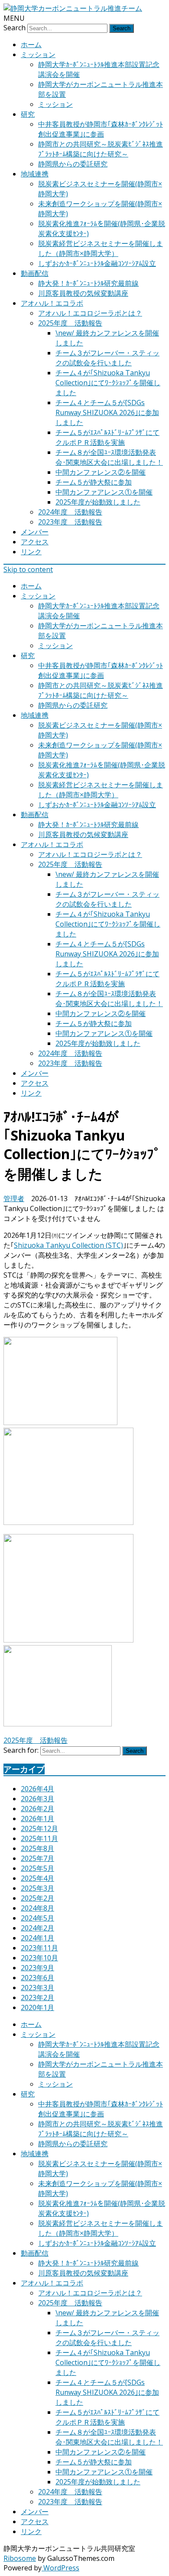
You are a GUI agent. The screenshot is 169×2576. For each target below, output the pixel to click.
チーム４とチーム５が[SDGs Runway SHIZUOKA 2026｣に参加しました (107, 412)
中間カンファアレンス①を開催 (104, 492)
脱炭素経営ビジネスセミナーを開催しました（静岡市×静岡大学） (101, 248)
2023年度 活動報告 (70, 522)
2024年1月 (37, 1938)
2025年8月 (37, 1848)
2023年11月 (39, 1948)
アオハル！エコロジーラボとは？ (90, 313)
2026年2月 (37, 1809)
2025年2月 (37, 1898)
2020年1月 (37, 2007)
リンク (31, 552)
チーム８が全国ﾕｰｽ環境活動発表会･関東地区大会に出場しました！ (109, 457)
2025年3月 (37, 1888)
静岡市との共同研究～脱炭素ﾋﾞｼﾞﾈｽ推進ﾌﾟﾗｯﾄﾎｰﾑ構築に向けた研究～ (101, 149)
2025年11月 (39, 1838)
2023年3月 (37, 1988)
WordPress (60, 2568)
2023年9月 (37, 1968)
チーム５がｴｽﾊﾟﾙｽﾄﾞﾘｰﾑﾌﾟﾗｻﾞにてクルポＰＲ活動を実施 (107, 437)
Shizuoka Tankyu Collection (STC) (68, 1245)
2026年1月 (37, 1819)
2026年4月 (37, 1789)
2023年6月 (37, 1978)
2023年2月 (37, 1998)
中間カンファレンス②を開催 (101, 472)
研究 (28, 114)
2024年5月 (37, 1918)
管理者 (14, 1199)
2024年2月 (37, 1928)
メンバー (35, 532)
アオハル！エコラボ (52, 303)
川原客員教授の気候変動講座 (83, 293)
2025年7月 (37, 1858)
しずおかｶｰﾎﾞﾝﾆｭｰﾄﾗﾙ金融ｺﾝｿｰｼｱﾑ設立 (97, 263)
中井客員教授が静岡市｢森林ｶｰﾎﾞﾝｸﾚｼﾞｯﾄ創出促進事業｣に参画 (101, 129)
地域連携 (35, 174)
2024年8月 (37, 1908)
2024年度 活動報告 (70, 512)
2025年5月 (37, 1868)
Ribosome (20, 2558)
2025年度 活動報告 (70, 323)
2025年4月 (37, 1878)
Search (15, 28)
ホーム (31, 45)
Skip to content (28, 569)
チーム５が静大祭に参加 (94, 482)
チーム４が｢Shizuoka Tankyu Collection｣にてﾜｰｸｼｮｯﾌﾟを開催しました (108, 383)
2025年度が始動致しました (98, 502)
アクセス (35, 542)
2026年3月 (37, 1799)
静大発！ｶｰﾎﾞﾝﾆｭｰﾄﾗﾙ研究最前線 (88, 283)
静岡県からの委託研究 (73, 164)
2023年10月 (39, 1958)
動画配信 (35, 273)
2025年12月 (39, 1828)
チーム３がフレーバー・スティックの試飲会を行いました (107, 358)
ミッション (38, 54)
